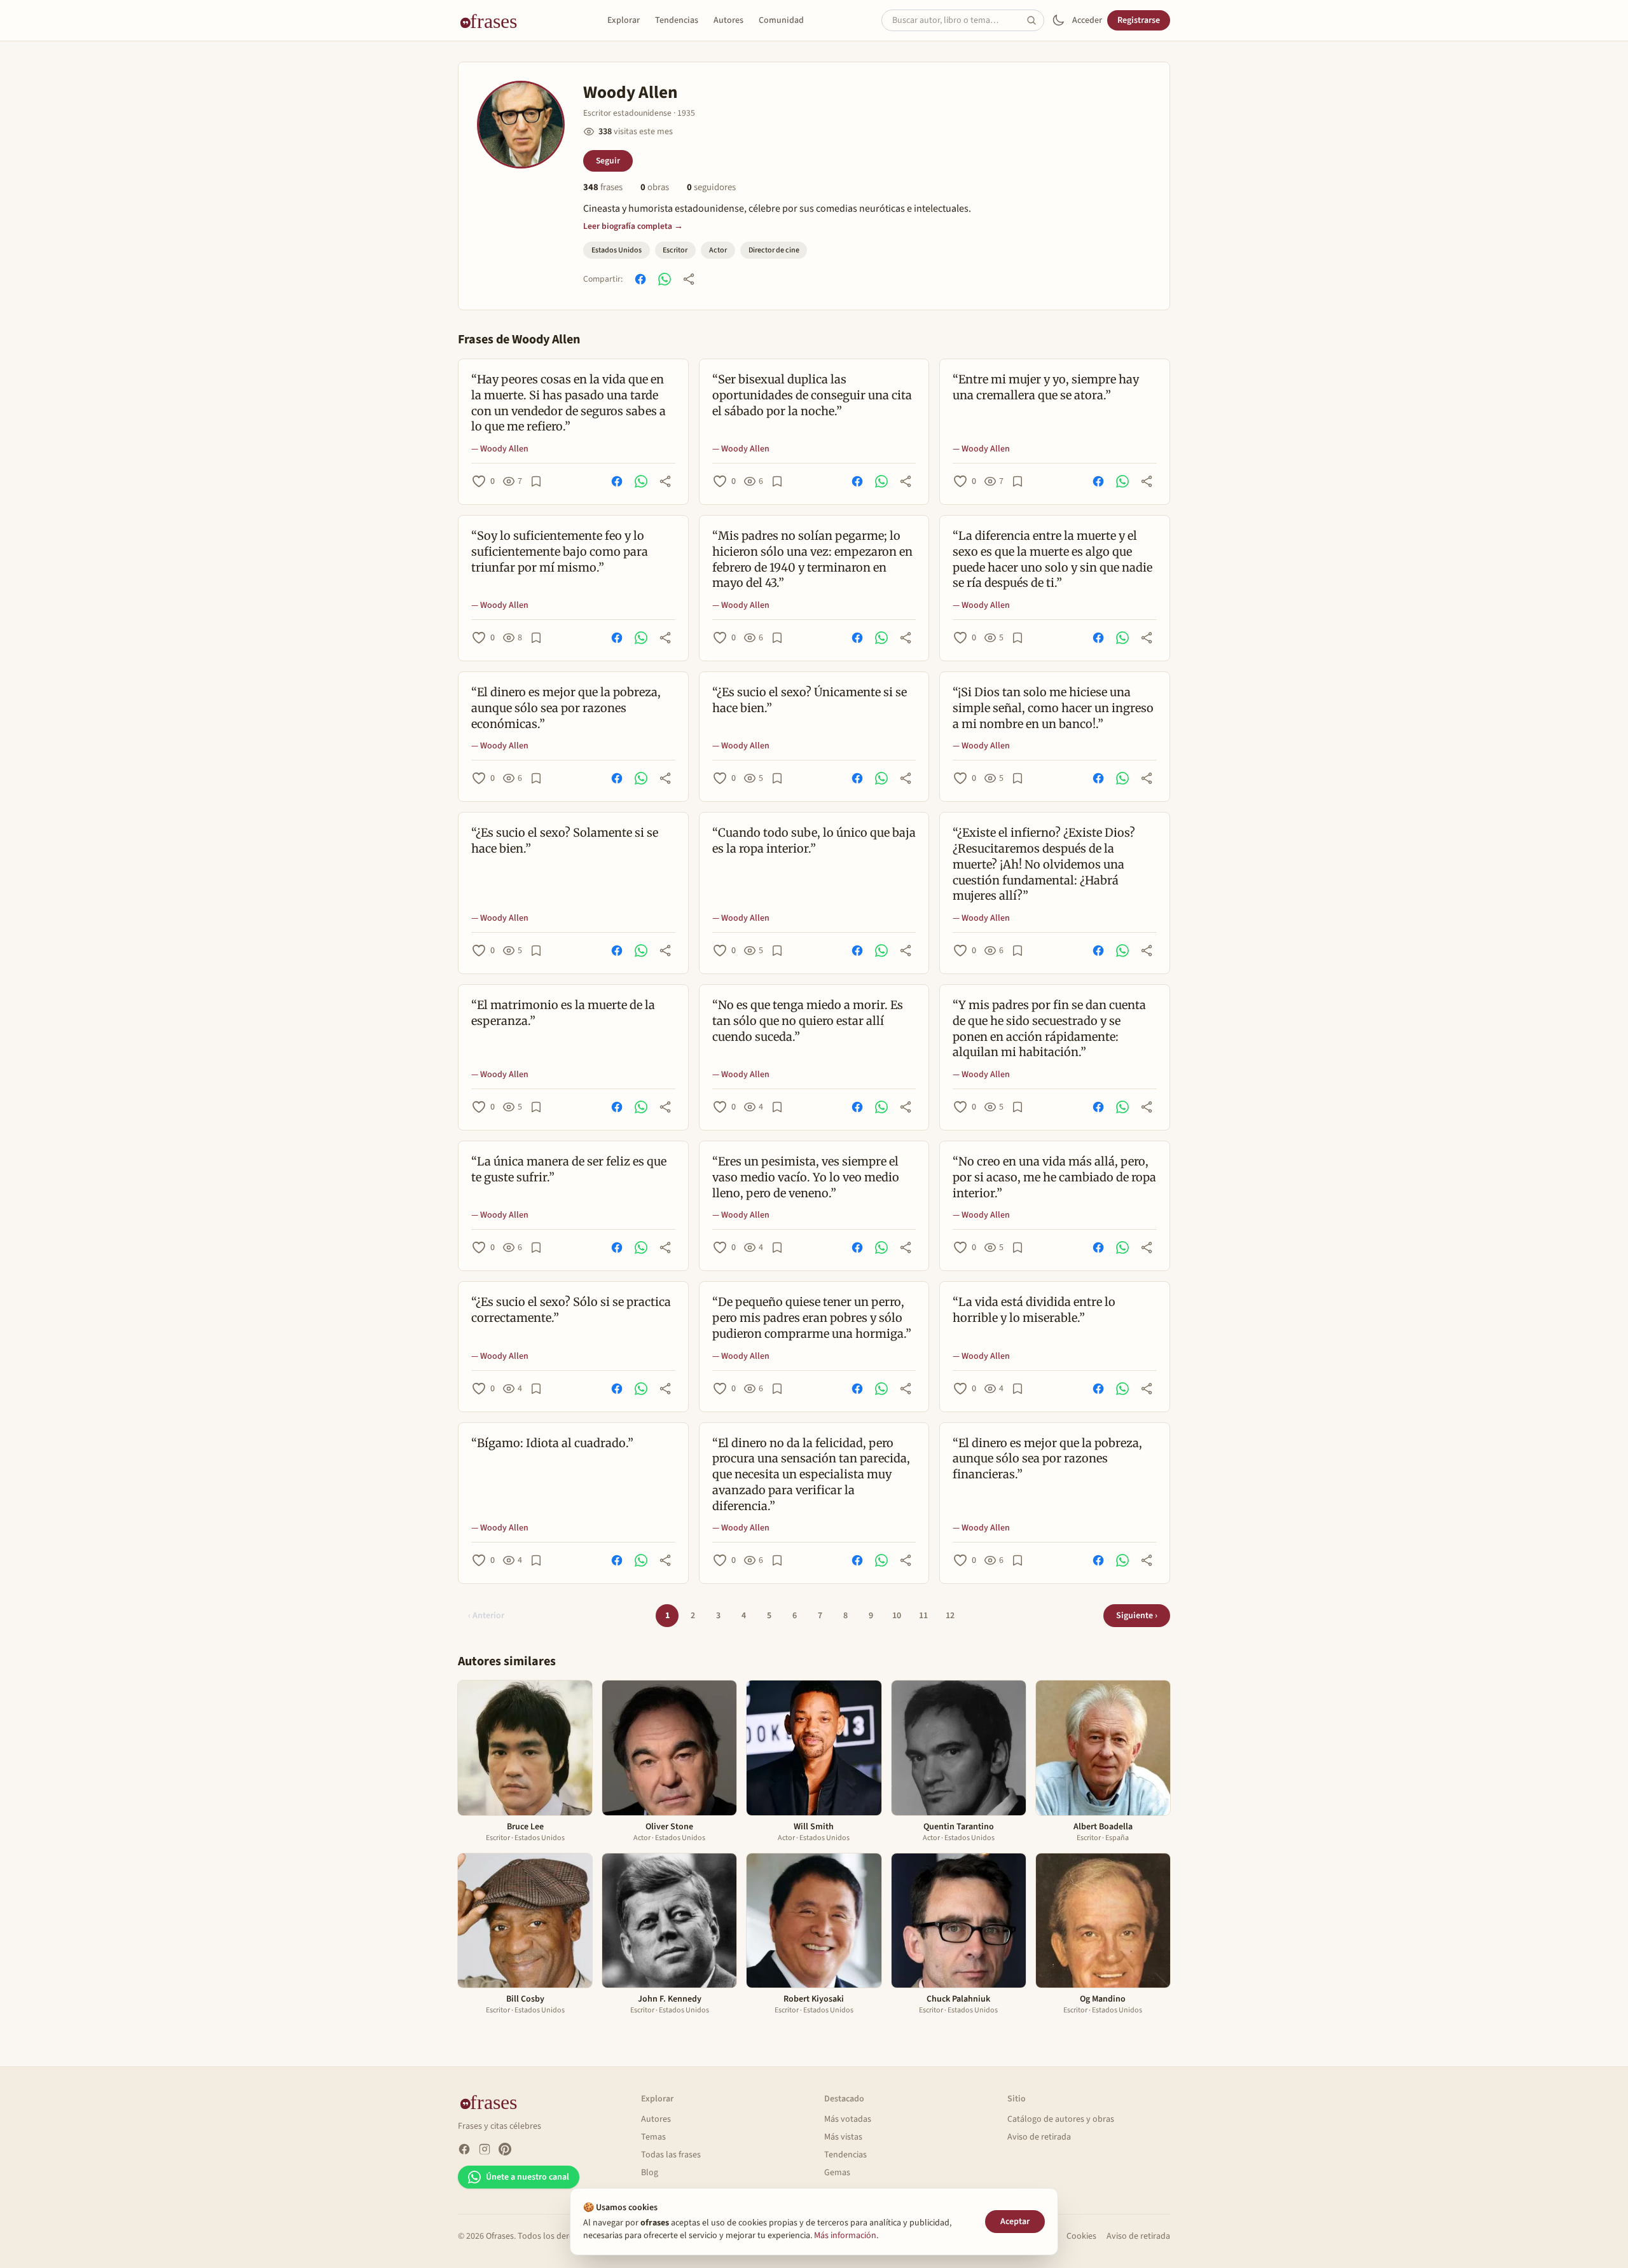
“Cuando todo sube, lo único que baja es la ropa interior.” (814, 841)
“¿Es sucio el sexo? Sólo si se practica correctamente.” (571, 1310)
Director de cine (774, 250)
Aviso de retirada (1039, 2137)
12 (950, 1616)
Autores (728, 20)
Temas (653, 2137)
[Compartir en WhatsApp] (665, 279)
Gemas (837, 2173)
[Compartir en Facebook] (640, 279)
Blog (650, 2173)
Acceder (1087, 20)
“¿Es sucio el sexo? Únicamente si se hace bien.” (810, 700)
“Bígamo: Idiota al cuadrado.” (552, 1443)
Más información (845, 2236)
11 (923, 1616)
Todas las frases (671, 2155)
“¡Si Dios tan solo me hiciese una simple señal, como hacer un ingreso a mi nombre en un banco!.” (1053, 708)
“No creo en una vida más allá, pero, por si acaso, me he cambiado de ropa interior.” (1054, 1177)
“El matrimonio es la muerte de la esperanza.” (563, 1013)
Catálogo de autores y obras (1061, 2119)
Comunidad (781, 20)
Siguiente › (1137, 1616)
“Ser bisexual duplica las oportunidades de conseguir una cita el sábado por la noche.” (812, 395)
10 (897, 1616)
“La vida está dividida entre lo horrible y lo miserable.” (1034, 1310)
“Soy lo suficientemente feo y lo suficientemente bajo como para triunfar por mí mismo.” (560, 552)
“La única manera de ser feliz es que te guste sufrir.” (569, 1169)
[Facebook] (464, 2149)
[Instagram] (485, 2149)
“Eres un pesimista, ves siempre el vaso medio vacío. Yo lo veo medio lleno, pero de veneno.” (806, 1177)
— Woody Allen (500, 449)
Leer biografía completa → (633, 226)
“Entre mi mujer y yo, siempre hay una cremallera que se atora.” (1046, 387)
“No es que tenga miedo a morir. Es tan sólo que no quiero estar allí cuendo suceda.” (808, 1021)
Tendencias (677, 20)
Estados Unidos (617, 250)
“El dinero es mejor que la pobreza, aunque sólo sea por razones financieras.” (1047, 1459)
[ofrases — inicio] (493, 20)
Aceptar (1015, 2222)
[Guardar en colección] (536, 481)
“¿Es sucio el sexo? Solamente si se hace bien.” (565, 841)
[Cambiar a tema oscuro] (1058, 20)
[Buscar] (1035, 20)
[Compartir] (689, 279)
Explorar (624, 20)
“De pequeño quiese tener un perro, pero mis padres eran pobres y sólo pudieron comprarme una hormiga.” (812, 1318)
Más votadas (848, 2119)
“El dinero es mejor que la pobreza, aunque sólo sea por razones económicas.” (566, 708)
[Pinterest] (505, 2149)
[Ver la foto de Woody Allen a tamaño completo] (521, 125)
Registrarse (1139, 20)
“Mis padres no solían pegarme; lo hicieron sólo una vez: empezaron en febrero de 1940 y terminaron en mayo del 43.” (812, 559)
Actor (718, 250)
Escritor (675, 250)
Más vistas (843, 2137)
